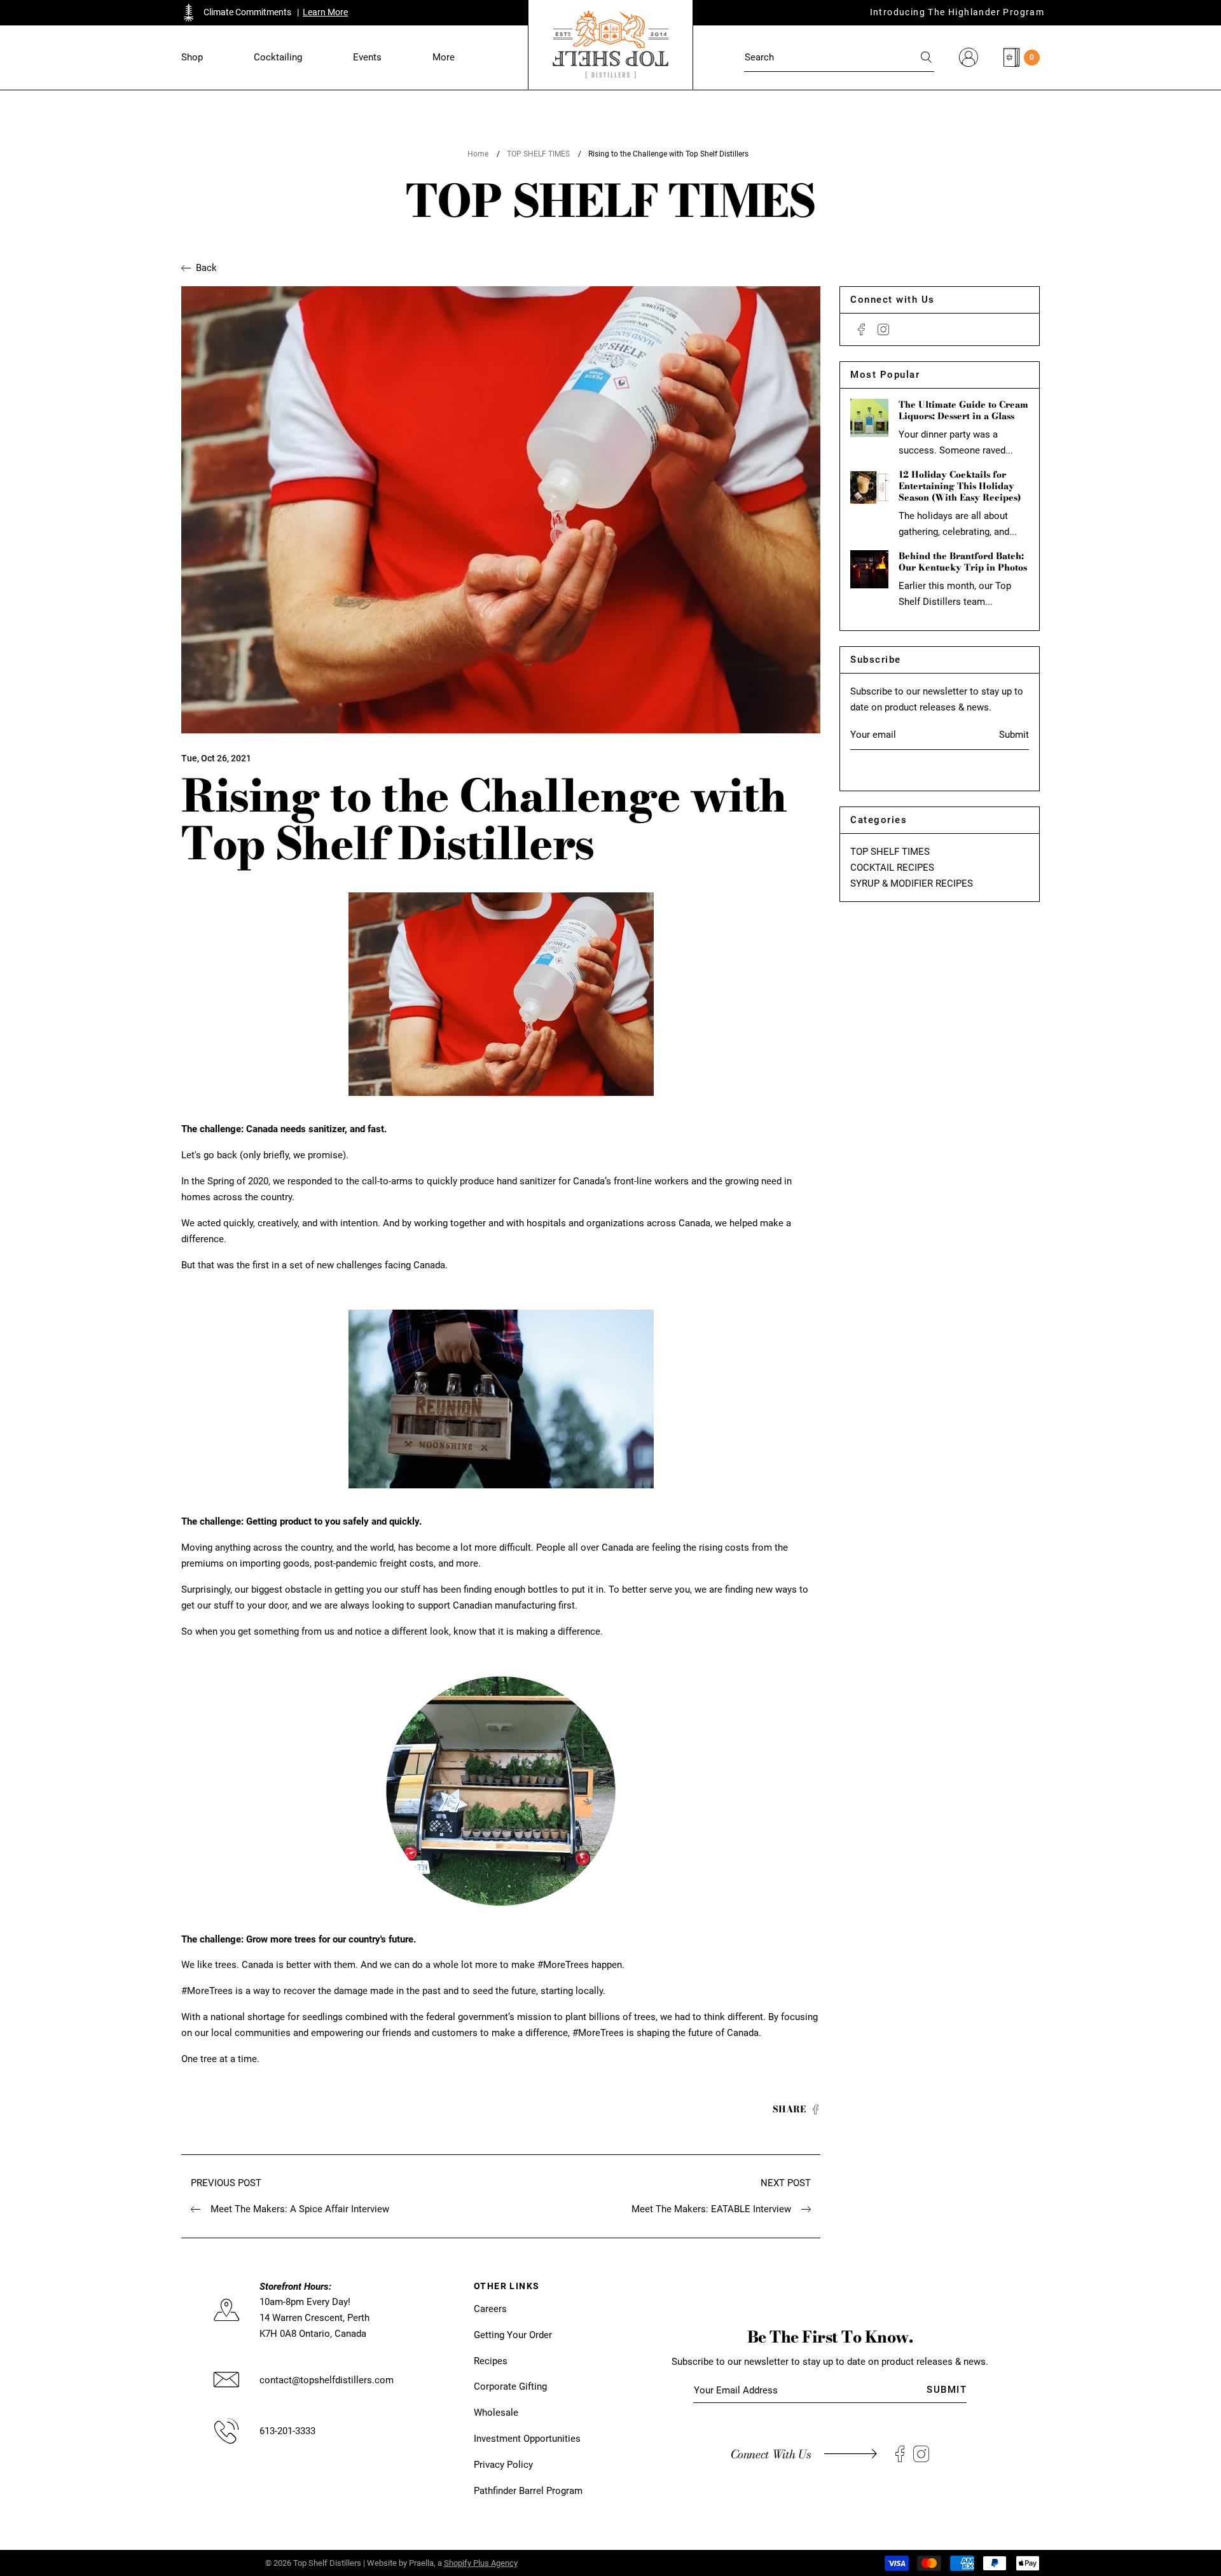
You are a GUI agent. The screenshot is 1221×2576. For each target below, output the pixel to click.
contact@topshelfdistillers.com (327, 2380)
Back (206, 268)
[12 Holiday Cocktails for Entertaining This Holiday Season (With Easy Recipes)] (869, 488)
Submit (1014, 735)
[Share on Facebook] (816, 2110)
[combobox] (839, 57)
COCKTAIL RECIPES (892, 868)
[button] (192, 58)
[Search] (927, 57)
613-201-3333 (287, 2431)
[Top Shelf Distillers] (610, 45)
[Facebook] (861, 329)
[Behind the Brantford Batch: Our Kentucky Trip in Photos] (869, 569)
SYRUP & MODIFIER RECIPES (912, 883)
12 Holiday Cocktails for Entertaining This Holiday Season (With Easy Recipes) (960, 486)
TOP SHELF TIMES (538, 154)
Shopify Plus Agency (481, 2563)
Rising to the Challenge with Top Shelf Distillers (668, 154)
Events (367, 57)
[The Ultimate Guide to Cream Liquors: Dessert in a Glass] (869, 418)
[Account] (969, 57)
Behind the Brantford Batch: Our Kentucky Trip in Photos (963, 562)
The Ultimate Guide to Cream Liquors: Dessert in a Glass (963, 410)
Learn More (325, 12)
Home (478, 154)
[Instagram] (883, 329)
